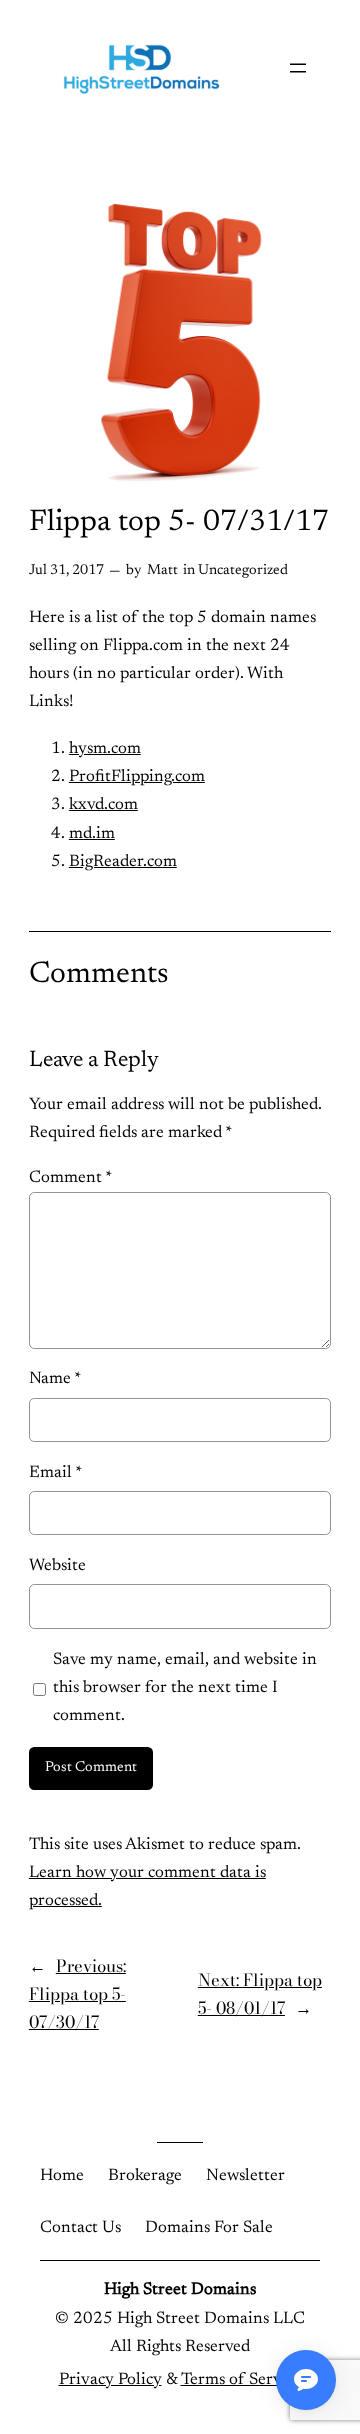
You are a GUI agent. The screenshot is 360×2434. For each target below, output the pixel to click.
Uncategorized (243, 570)
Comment (70, 1178)
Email (55, 1473)
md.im (92, 834)
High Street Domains (180, 2290)
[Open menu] (298, 68)
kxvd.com (103, 805)
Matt (162, 570)
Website (57, 1566)
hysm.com (105, 749)
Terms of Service (241, 2380)
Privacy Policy (110, 2380)
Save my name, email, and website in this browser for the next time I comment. (185, 1688)
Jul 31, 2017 (66, 570)
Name (55, 1379)
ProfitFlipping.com (137, 777)
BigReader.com (123, 862)
